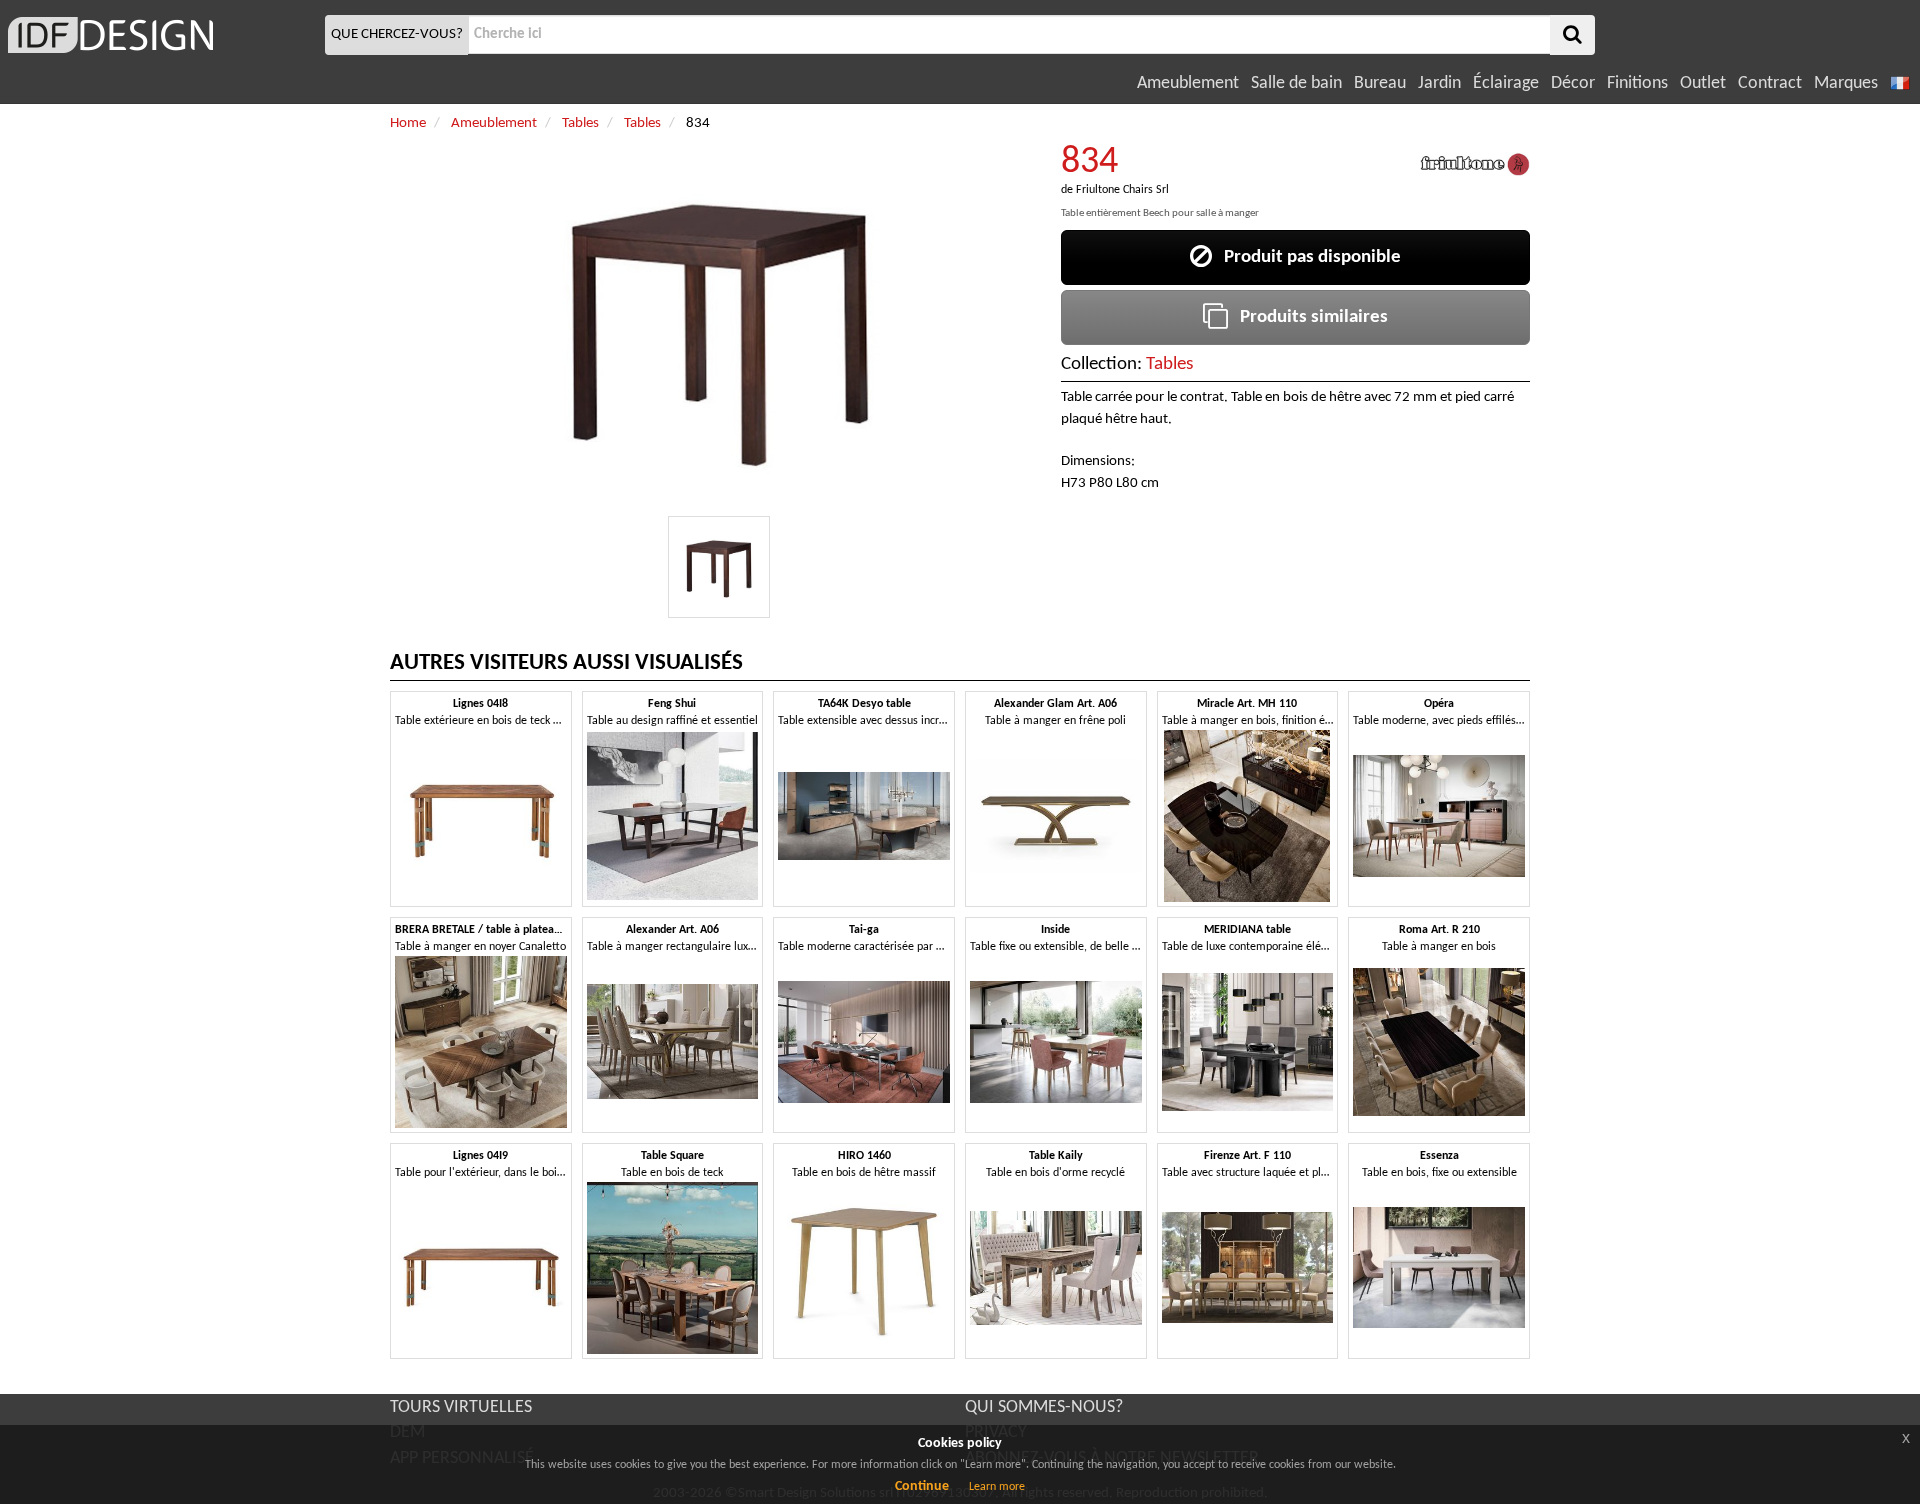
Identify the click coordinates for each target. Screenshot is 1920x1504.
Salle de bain (1296, 83)
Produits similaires (1308, 317)
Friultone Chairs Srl (1122, 190)
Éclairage (1506, 83)
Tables (1169, 364)
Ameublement (1188, 83)
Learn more (997, 1487)
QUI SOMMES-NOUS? (1044, 1407)
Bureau (1380, 83)
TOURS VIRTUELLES (461, 1407)
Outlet (1703, 83)
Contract (1770, 83)
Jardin (1439, 83)
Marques (1846, 83)
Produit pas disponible (1306, 257)
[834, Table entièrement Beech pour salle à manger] (719, 567)
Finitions (1637, 83)
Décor (1573, 83)
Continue (922, 1486)
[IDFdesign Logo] (160, 35)
